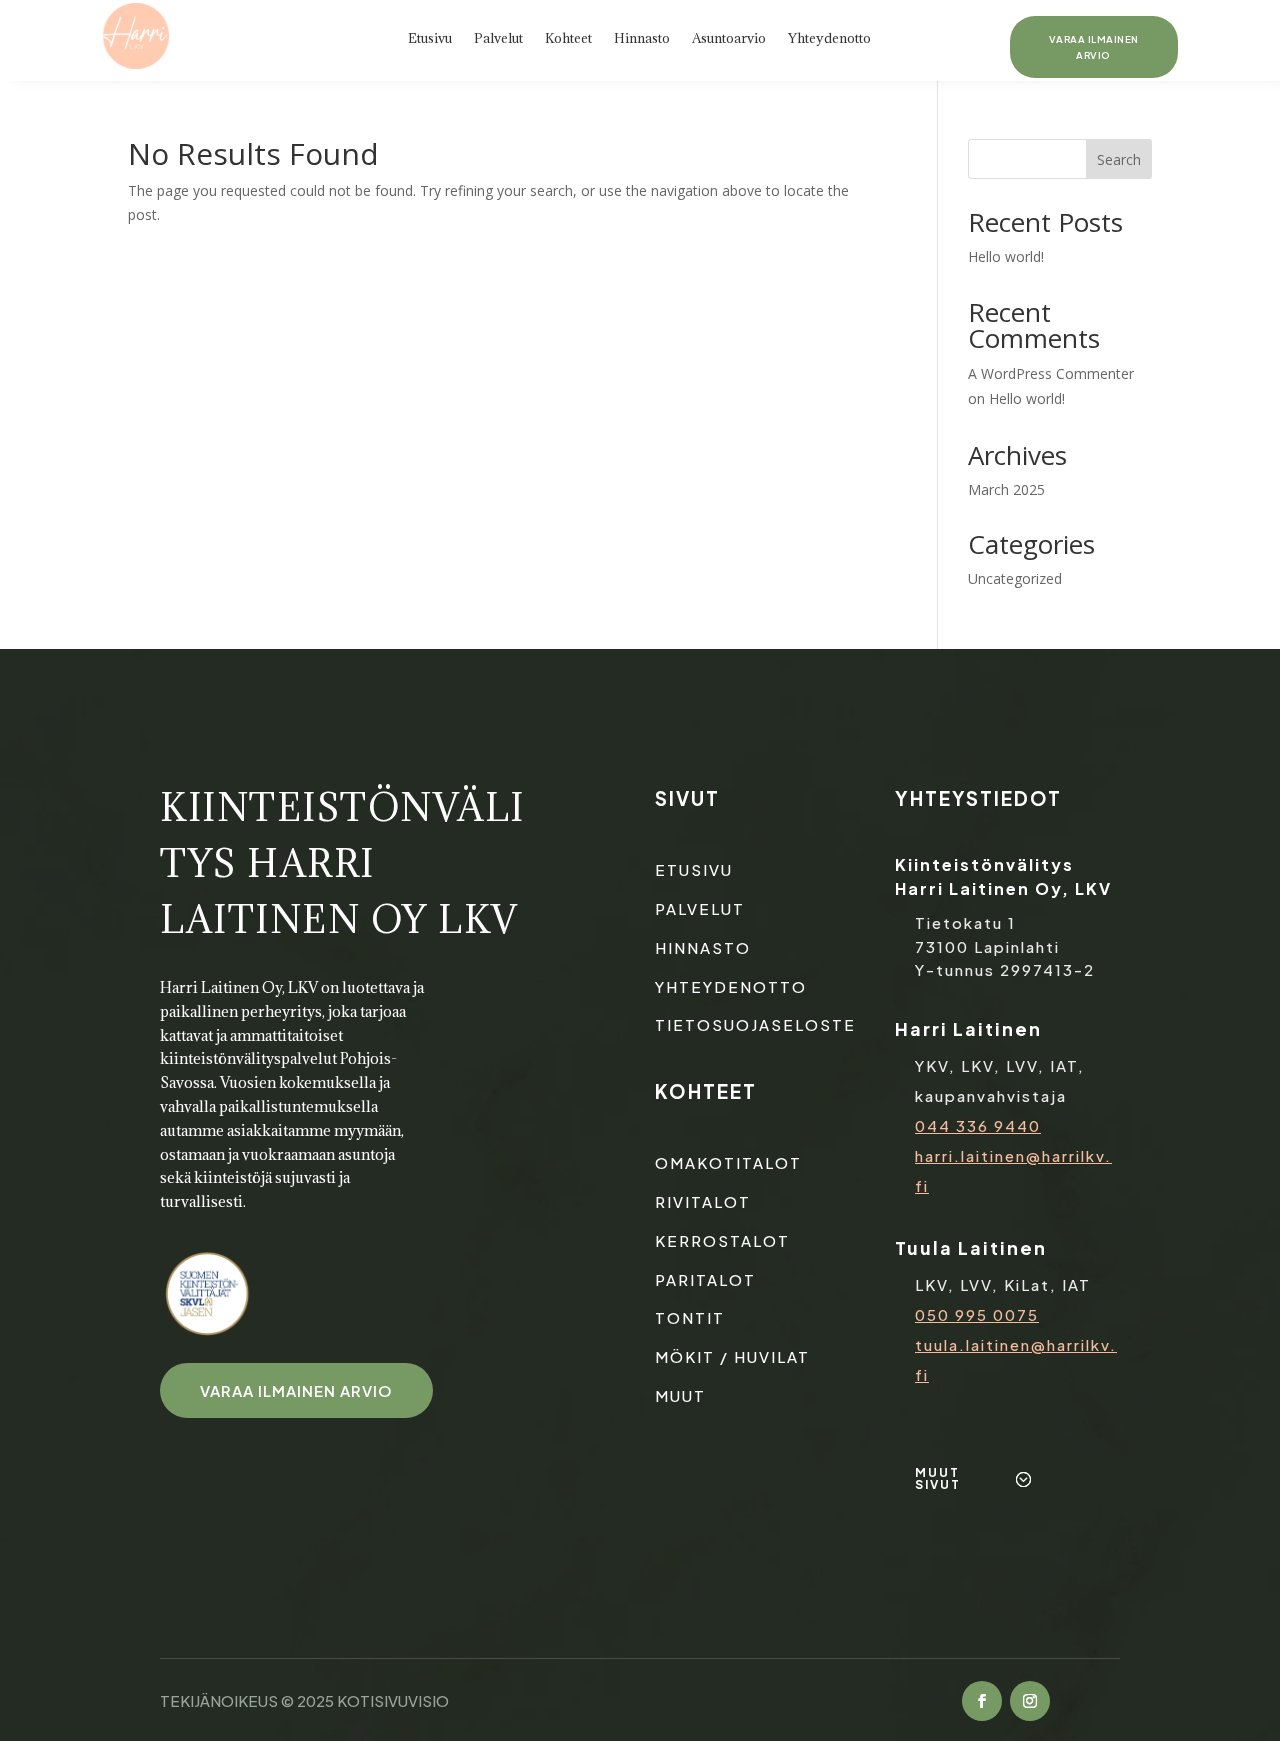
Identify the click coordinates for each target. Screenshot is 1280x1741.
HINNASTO (703, 947)
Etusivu (430, 39)
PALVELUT (700, 908)
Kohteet (568, 39)
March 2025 (1006, 489)
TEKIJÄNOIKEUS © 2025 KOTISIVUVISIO (304, 1700)
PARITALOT (705, 1279)
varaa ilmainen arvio (296, 1390)
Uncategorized (1015, 578)
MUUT (680, 1395)
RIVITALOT (703, 1201)
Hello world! (1006, 256)
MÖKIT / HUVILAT (732, 1356)
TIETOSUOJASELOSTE (755, 1024)
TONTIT (690, 1317)
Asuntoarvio (729, 39)
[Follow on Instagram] (1030, 1701)
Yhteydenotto (829, 39)
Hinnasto (642, 39)
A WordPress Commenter (1051, 373)
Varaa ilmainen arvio (1094, 47)
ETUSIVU (694, 869)
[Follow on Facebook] (982, 1701)
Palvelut (498, 39)
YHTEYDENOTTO (731, 986)
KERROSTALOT (722, 1240)
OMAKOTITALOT (728, 1162)
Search (1119, 159)
